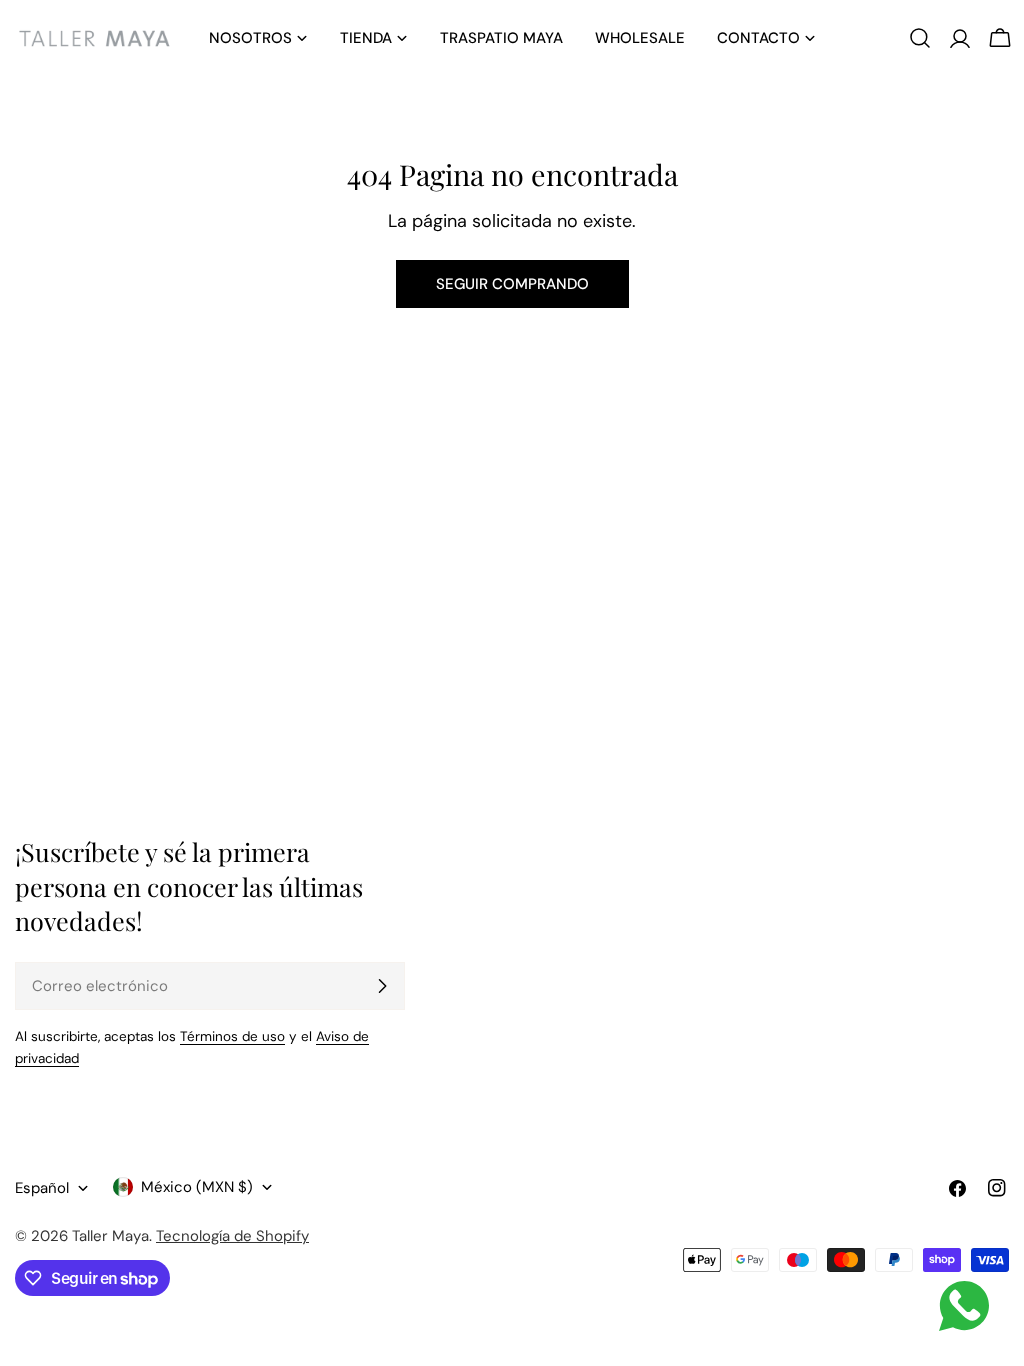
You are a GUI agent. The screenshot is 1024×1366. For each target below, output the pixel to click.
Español (42, 1188)
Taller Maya (110, 1236)
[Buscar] (920, 38)
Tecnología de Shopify (232, 1236)
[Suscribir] (382, 986)
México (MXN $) (197, 1187)
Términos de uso (232, 1036)
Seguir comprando (512, 284)
